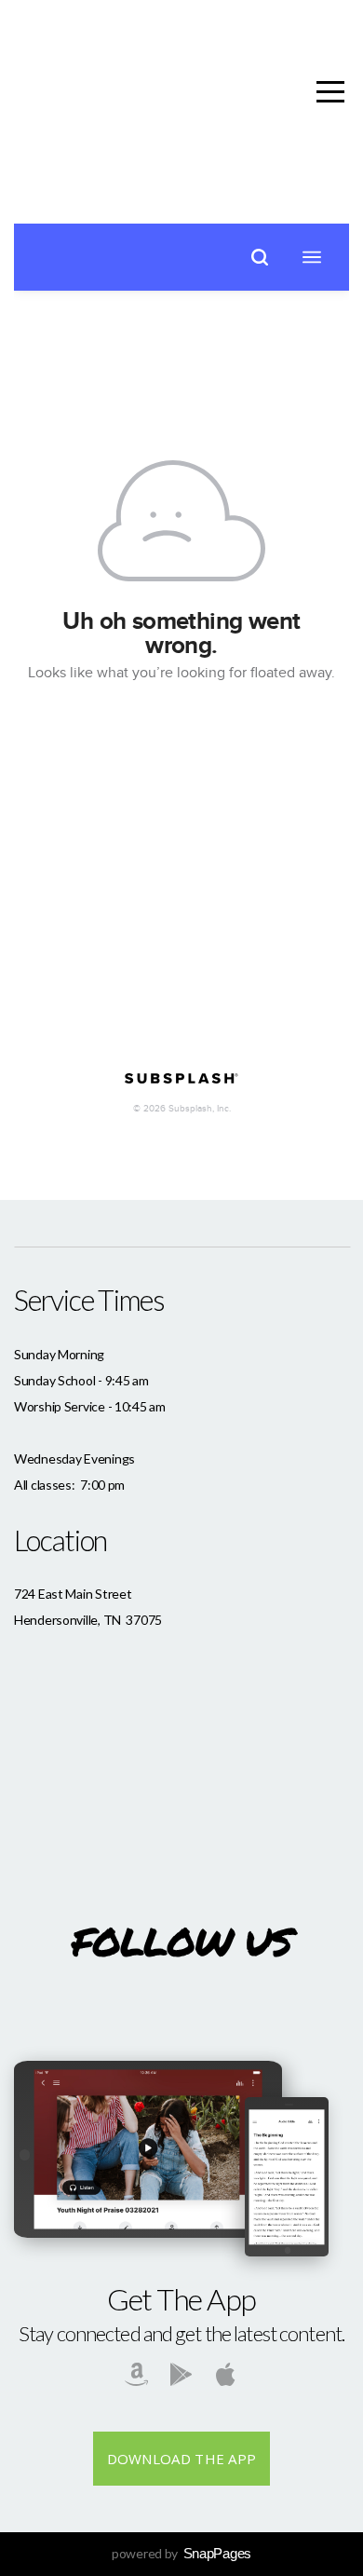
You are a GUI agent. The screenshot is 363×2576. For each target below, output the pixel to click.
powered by (181, 2553)
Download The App (182, 2459)
